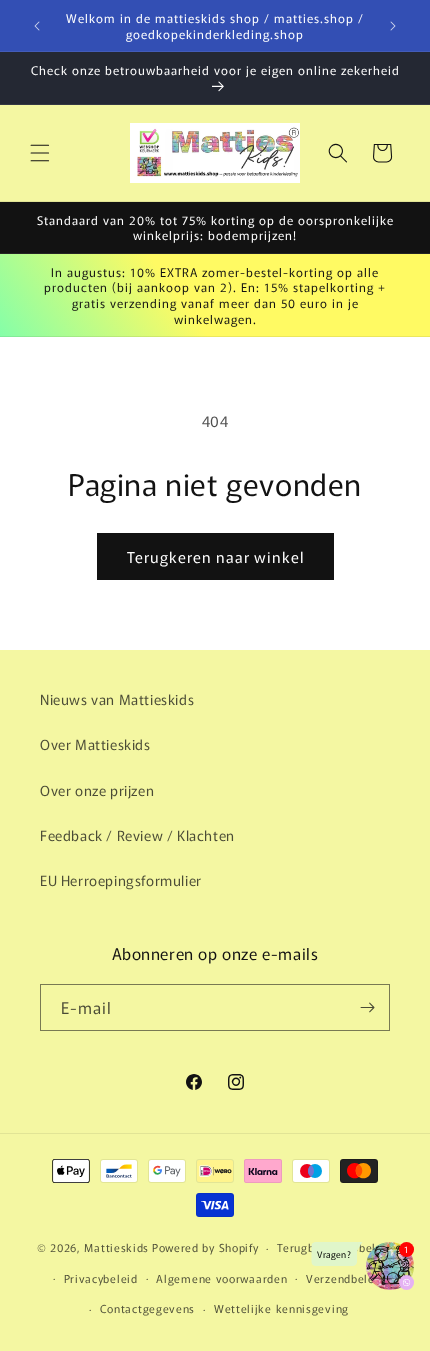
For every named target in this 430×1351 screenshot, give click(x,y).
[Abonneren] (367, 1007)
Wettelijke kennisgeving (281, 1308)
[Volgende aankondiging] (393, 26)
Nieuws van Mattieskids (117, 699)
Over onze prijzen (97, 790)
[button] (40, 153)
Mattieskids (116, 1247)
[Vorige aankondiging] (37, 26)
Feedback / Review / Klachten (137, 835)
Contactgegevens (148, 1308)
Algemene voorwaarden (221, 1278)
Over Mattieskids (95, 744)
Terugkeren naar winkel (215, 556)
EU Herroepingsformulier (121, 880)
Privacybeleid (101, 1278)
